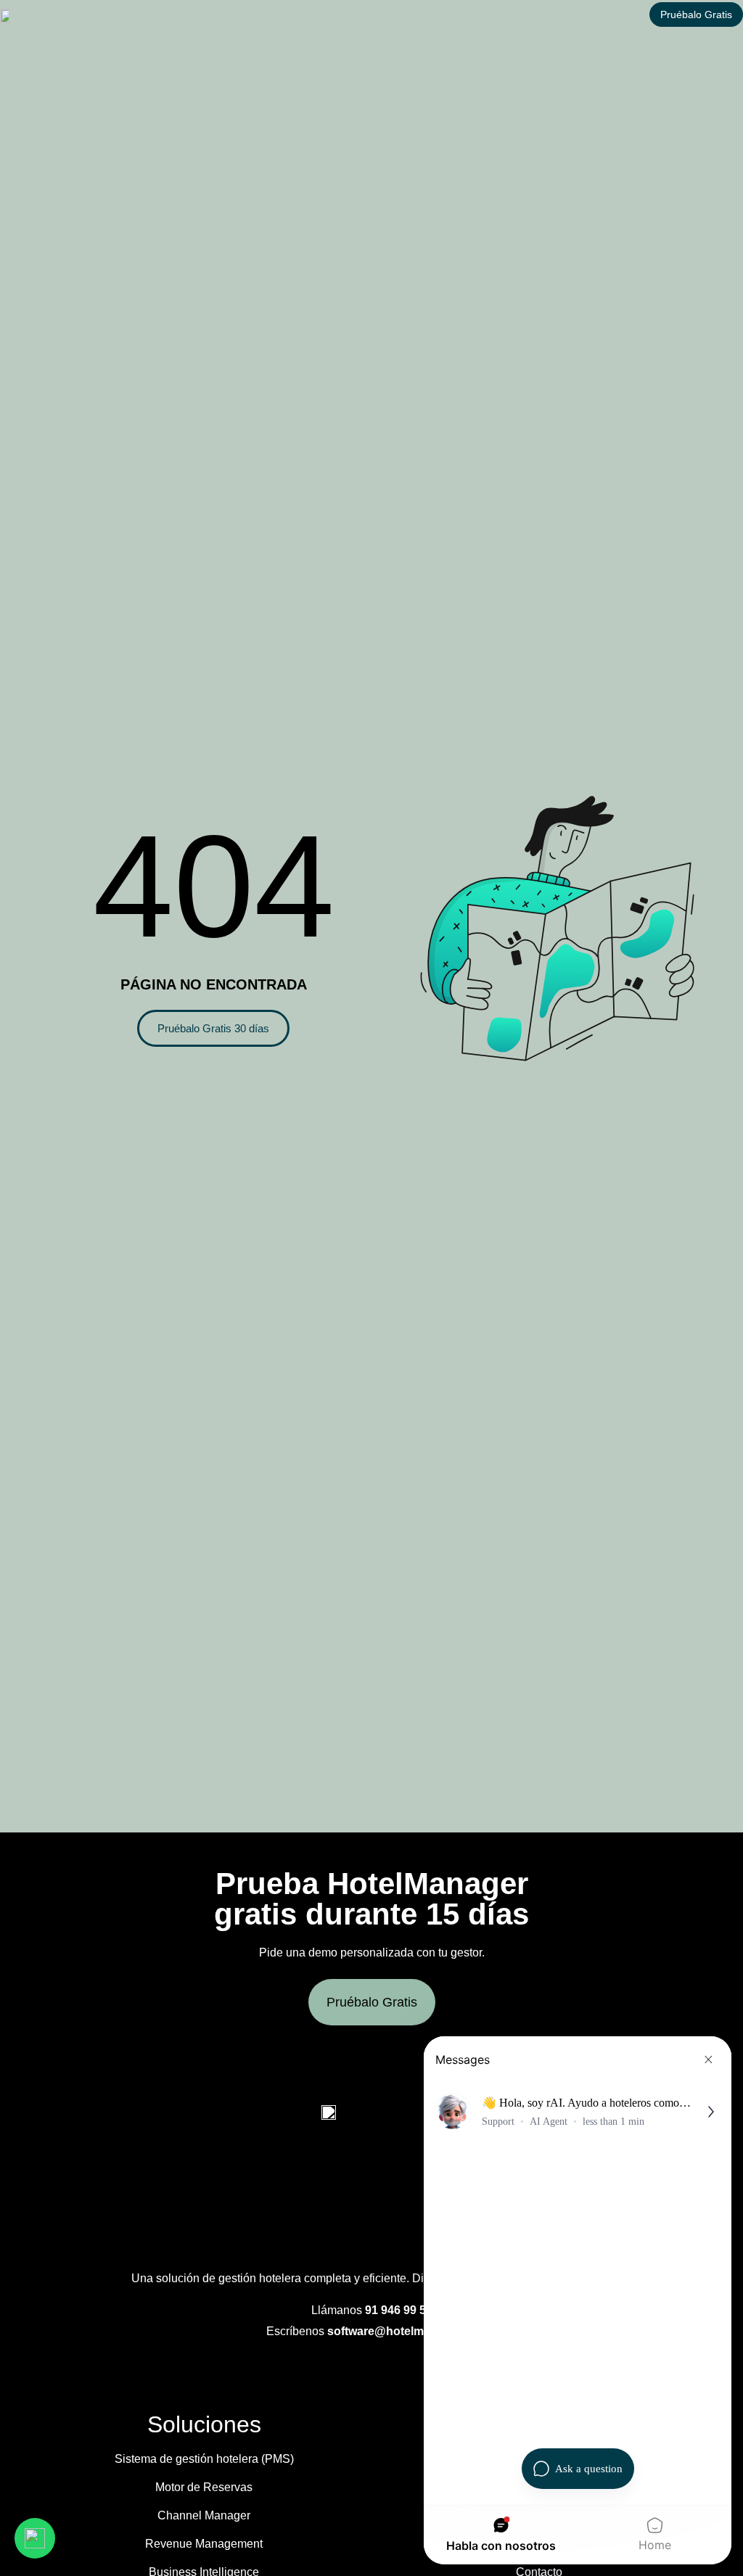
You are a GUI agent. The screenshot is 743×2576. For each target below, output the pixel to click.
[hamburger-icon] (479, 15)
